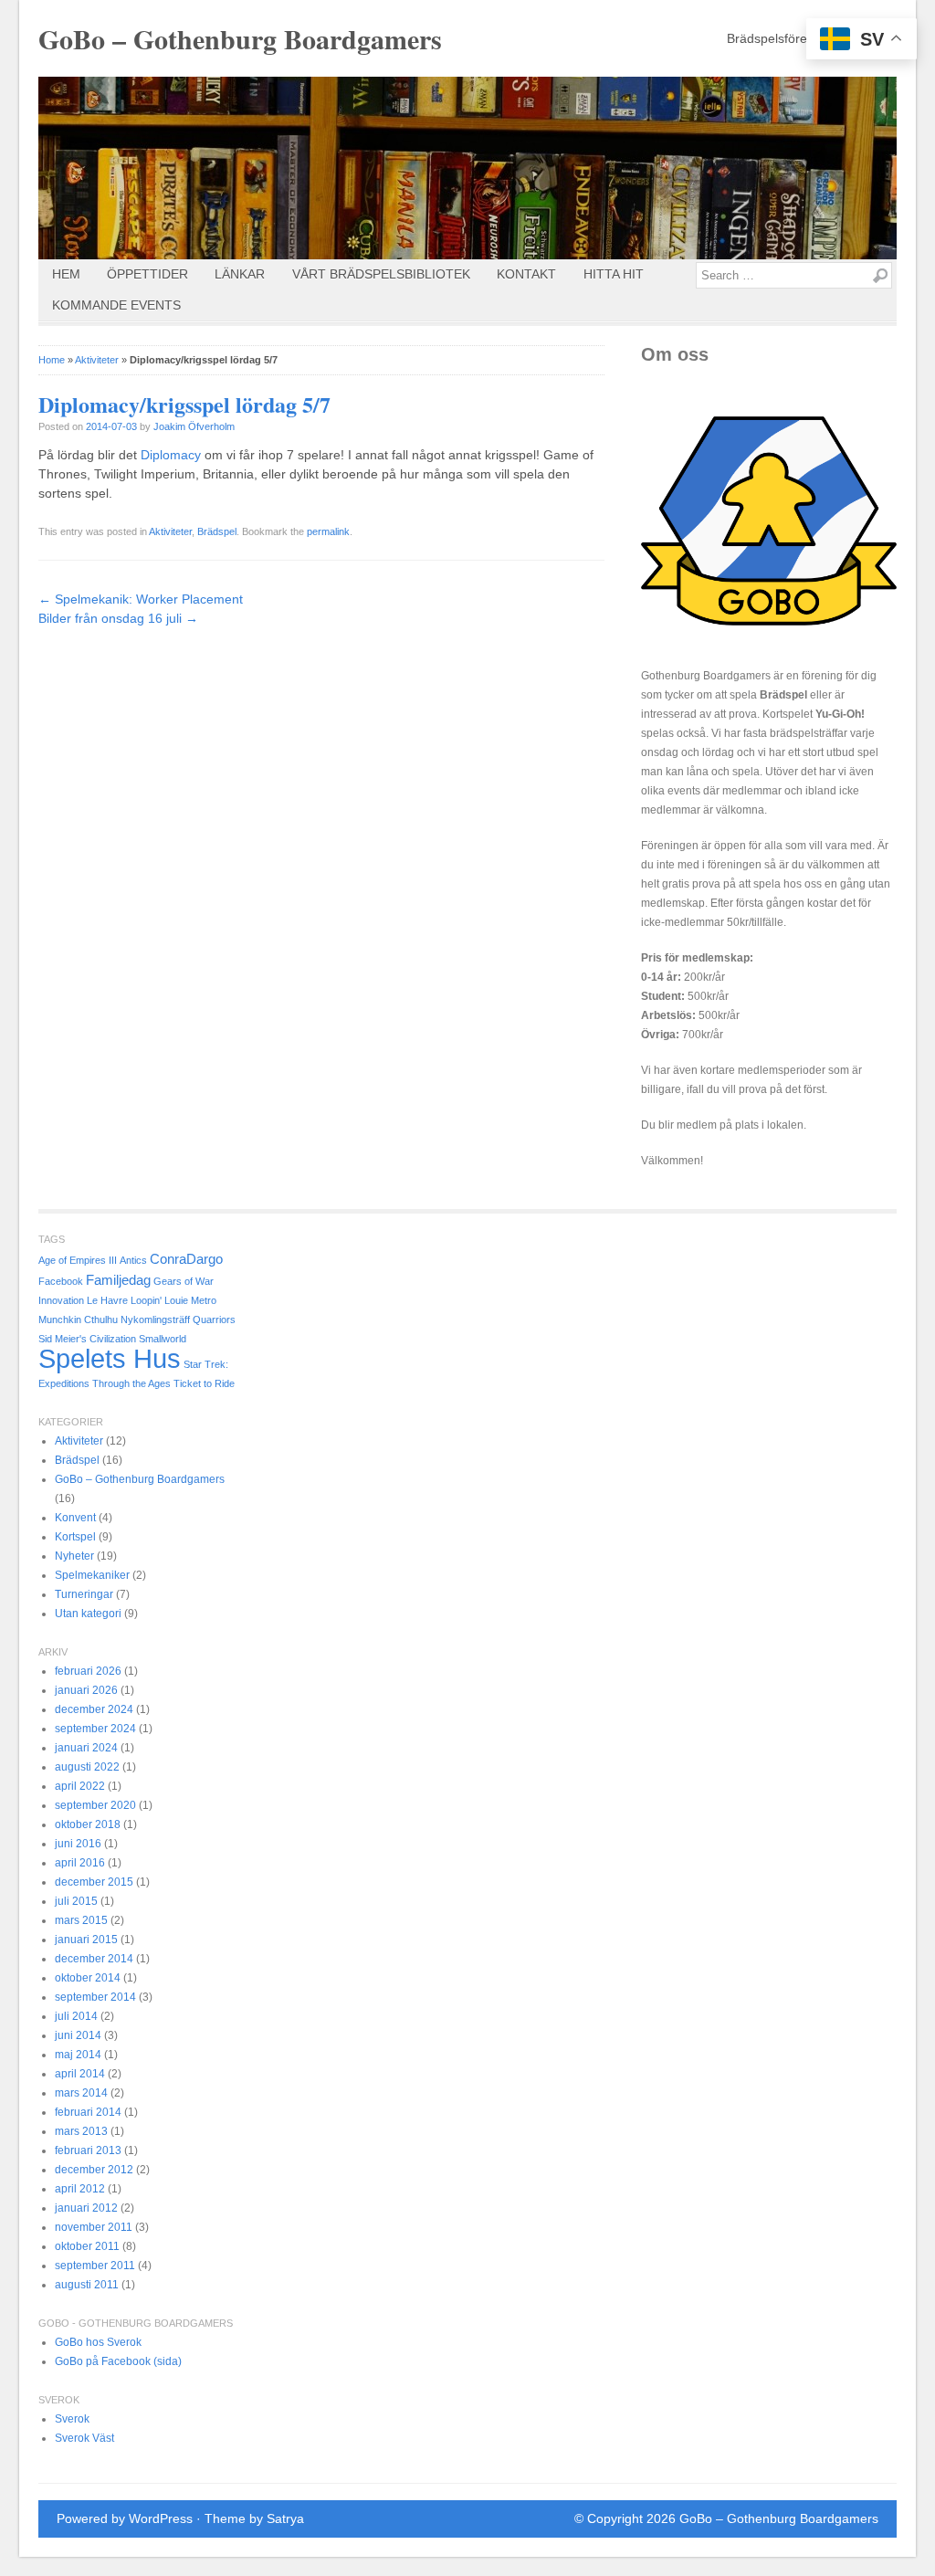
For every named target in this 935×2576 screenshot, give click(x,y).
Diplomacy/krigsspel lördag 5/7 (184, 404)
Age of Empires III (78, 1260)
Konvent (75, 1518)
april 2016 (80, 1863)
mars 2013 (81, 2131)
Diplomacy (171, 455)
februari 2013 (88, 2150)
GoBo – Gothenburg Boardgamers (240, 38)
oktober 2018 (88, 1824)
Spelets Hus (110, 1358)
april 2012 (80, 2189)
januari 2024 (86, 1748)
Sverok (72, 2419)
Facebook (61, 1281)
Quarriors (214, 1320)
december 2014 (94, 1959)
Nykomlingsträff (155, 1320)
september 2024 (95, 1729)
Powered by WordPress (125, 2518)
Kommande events (116, 305)
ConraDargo (186, 1259)
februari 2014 (88, 2112)
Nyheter (74, 1556)
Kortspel (75, 1537)
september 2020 (95, 1805)
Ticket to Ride (204, 1383)
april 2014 (80, 2074)
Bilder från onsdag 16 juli (118, 618)
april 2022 (80, 1786)
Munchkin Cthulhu (78, 1320)
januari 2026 (86, 1690)
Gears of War (184, 1281)
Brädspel (217, 531)
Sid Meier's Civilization (87, 1339)
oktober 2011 (87, 2246)
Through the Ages (131, 1383)
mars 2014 (81, 2093)
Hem (66, 274)
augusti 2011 (87, 2285)
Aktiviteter (97, 360)
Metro (204, 1300)
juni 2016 (78, 1844)
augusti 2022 (87, 1767)
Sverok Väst (84, 2438)
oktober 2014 (88, 1978)
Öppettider (147, 274)
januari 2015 (86, 1940)
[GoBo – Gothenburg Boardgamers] (467, 168)
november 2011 (94, 2227)
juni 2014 (78, 2035)
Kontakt (526, 274)
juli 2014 (76, 2016)
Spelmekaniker (92, 1575)
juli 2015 (76, 1901)
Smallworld (163, 1339)
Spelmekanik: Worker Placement (141, 599)
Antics (133, 1260)
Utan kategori (88, 1614)
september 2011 (95, 2266)
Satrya (285, 2518)
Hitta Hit (614, 274)
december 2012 (94, 2170)
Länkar (240, 274)
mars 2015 (81, 1920)
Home (52, 360)
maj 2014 (78, 2055)
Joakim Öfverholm (194, 426)
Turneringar (84, 1594)
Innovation (61, 1300)
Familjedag (118, 1280)
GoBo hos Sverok (98, 2342)
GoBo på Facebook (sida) (118, 2361)
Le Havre (107, 1300)
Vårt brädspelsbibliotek (381, 274)
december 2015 (94, 1882)
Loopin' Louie (159, 1300)
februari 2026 (88, 1671)
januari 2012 (86, 2208)
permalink (328, 531)
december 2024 (94, 1709)
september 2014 (95, 1997)
